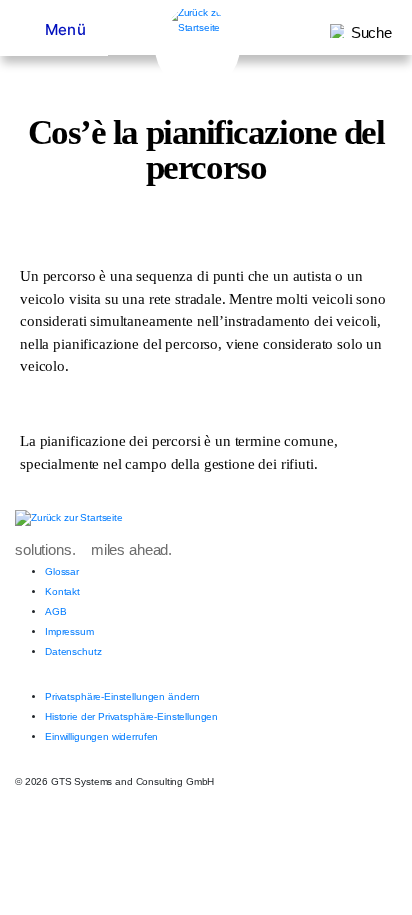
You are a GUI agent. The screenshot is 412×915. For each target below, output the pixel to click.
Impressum (69, 631)
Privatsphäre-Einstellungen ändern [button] (122, 696)
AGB (56, 611)
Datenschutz (73, 651)
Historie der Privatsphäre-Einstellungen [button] (131, 716)
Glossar (62, 571)
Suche (371, 32)
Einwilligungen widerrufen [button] (101, 736)
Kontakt (62, 591)
